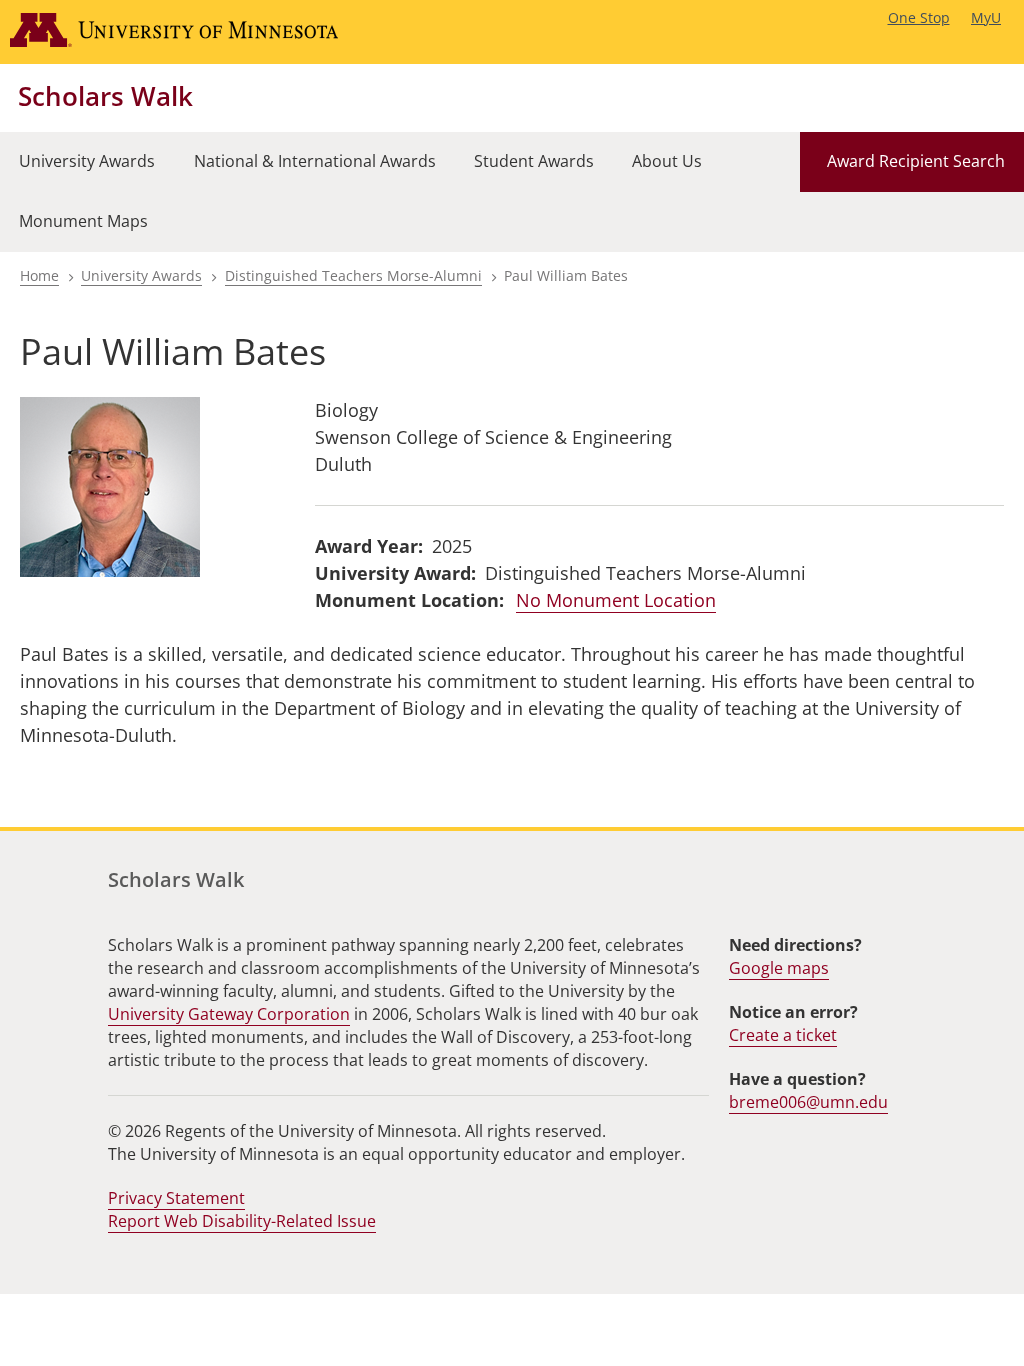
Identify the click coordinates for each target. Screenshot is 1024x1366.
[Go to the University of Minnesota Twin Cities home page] (193, 32)
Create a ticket (783, 1035)
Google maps (779, 968)
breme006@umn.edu (808, 1102)
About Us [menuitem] (667, 161)
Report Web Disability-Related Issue (242, 1221)
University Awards (141, 275)
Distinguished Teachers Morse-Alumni (353, 275)
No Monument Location (616, 600)
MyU (986, 17)
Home (39, 275)
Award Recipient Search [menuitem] (916, 161)
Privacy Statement (176, 1198)
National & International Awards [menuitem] (315, 161)
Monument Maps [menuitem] (83, 221)
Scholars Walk (105, 96)
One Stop (919, 17)
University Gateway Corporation (229, 1014)
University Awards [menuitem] (87, 161)
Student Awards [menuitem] (534, 161)
